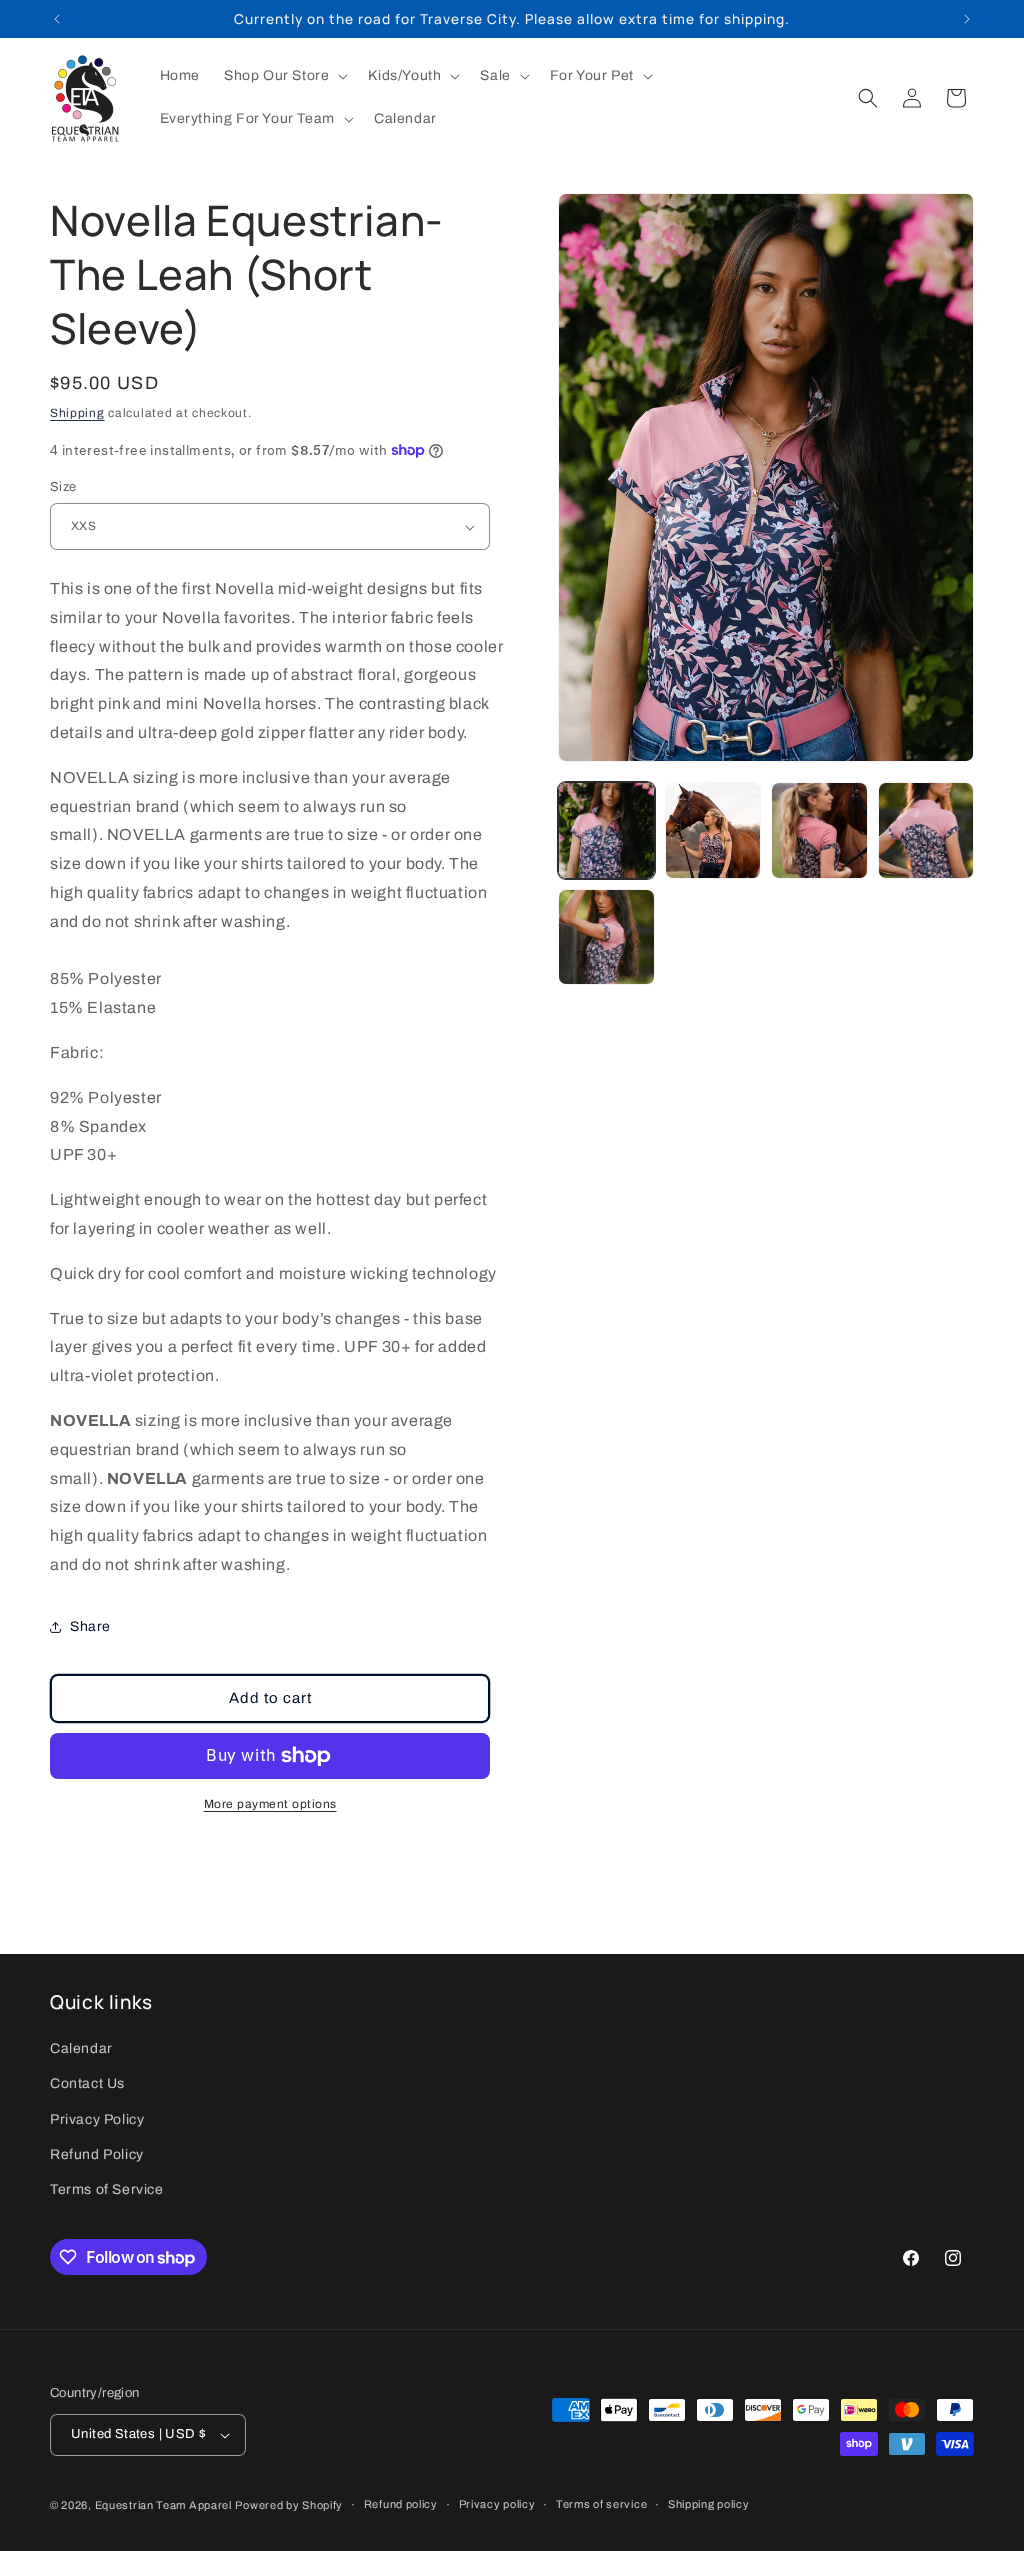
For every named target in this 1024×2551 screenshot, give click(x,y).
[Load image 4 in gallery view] (926, 830)
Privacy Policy (97, 2119)
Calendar (81, 2048)
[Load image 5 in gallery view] (606, 937)
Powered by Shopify (289, 2505)
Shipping (77, 413)
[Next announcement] (967, 19)
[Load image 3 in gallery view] (819, 830)
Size (63, 487)
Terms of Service (107, 2189)
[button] (284, 76)
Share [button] (90, 1626)
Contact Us (87, 2083)
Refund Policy (97, 2154)
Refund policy (401, 2504)
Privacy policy (497, 2504)
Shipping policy (709, 2504)
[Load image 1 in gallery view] (606, 830)
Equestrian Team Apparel (163, 2505)
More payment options (270, 1804)
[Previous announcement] (57, 19)
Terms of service (601, 2504)
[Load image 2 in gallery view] (713, 830)
